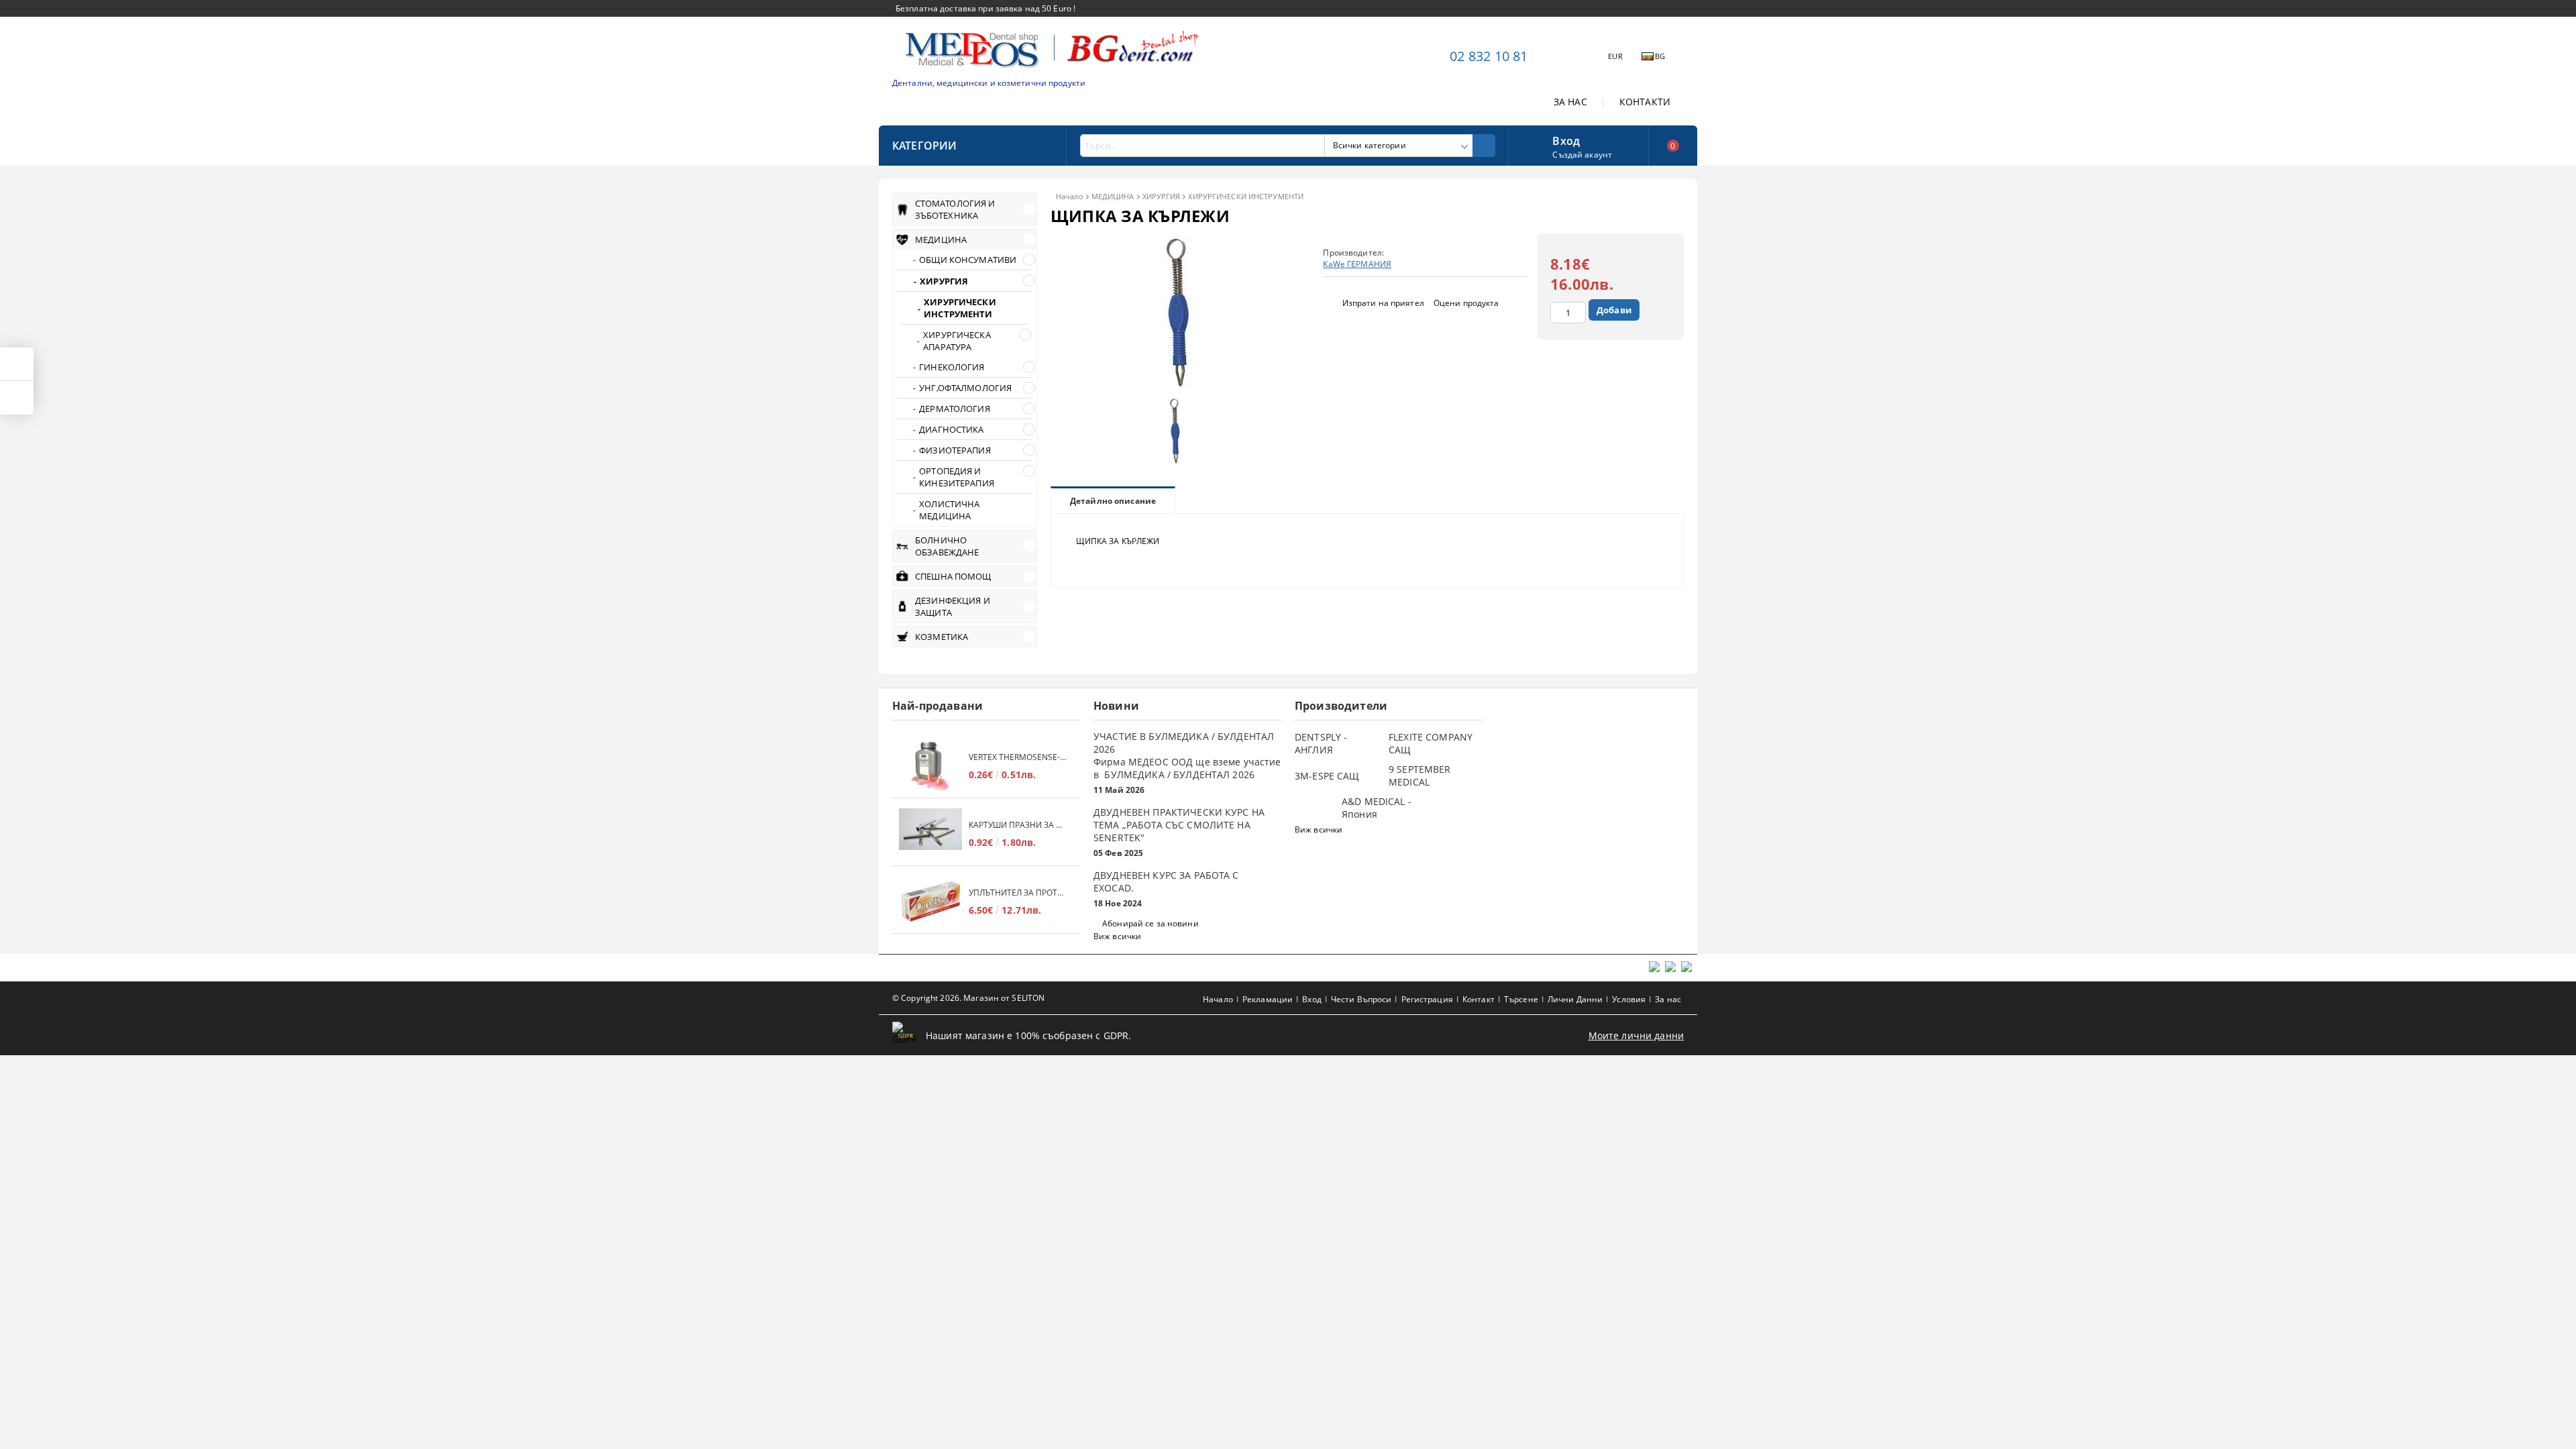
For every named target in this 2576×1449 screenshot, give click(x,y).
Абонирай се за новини (1150, 923)
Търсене (1521, 999)
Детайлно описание (1113, 501)
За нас (1668, 999)
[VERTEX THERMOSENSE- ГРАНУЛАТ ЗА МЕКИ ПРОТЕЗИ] (930, 766)
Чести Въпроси (1361, 999)
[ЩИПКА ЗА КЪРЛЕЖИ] (1179, 383)
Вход (1566, 140)
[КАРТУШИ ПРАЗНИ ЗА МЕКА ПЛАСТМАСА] (930, 834)
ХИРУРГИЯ (1162, 196)
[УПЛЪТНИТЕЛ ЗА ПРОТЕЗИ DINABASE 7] (930, 901)
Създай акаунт (1582, 155)
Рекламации (1268, 999)
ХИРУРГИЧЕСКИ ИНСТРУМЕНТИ (1246, 196)
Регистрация (1427, 999)
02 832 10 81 (1489, 56)
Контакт (1479, 999)
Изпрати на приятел (1383, 303)
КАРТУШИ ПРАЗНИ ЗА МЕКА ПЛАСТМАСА (1018, 825)
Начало (1070, 196)
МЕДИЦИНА (1113, 196)
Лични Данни (1575, 999)
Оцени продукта (1466, 303)
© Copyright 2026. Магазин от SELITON (968, 998)
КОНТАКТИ (1645, 102)
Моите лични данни (1636, 1035)
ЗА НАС (1570, 102)
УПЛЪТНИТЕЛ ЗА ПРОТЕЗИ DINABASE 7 (1018, 893)
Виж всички (1117, 936)
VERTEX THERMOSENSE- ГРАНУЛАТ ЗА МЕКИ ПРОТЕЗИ (1018, 757)
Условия (1629, 999)
